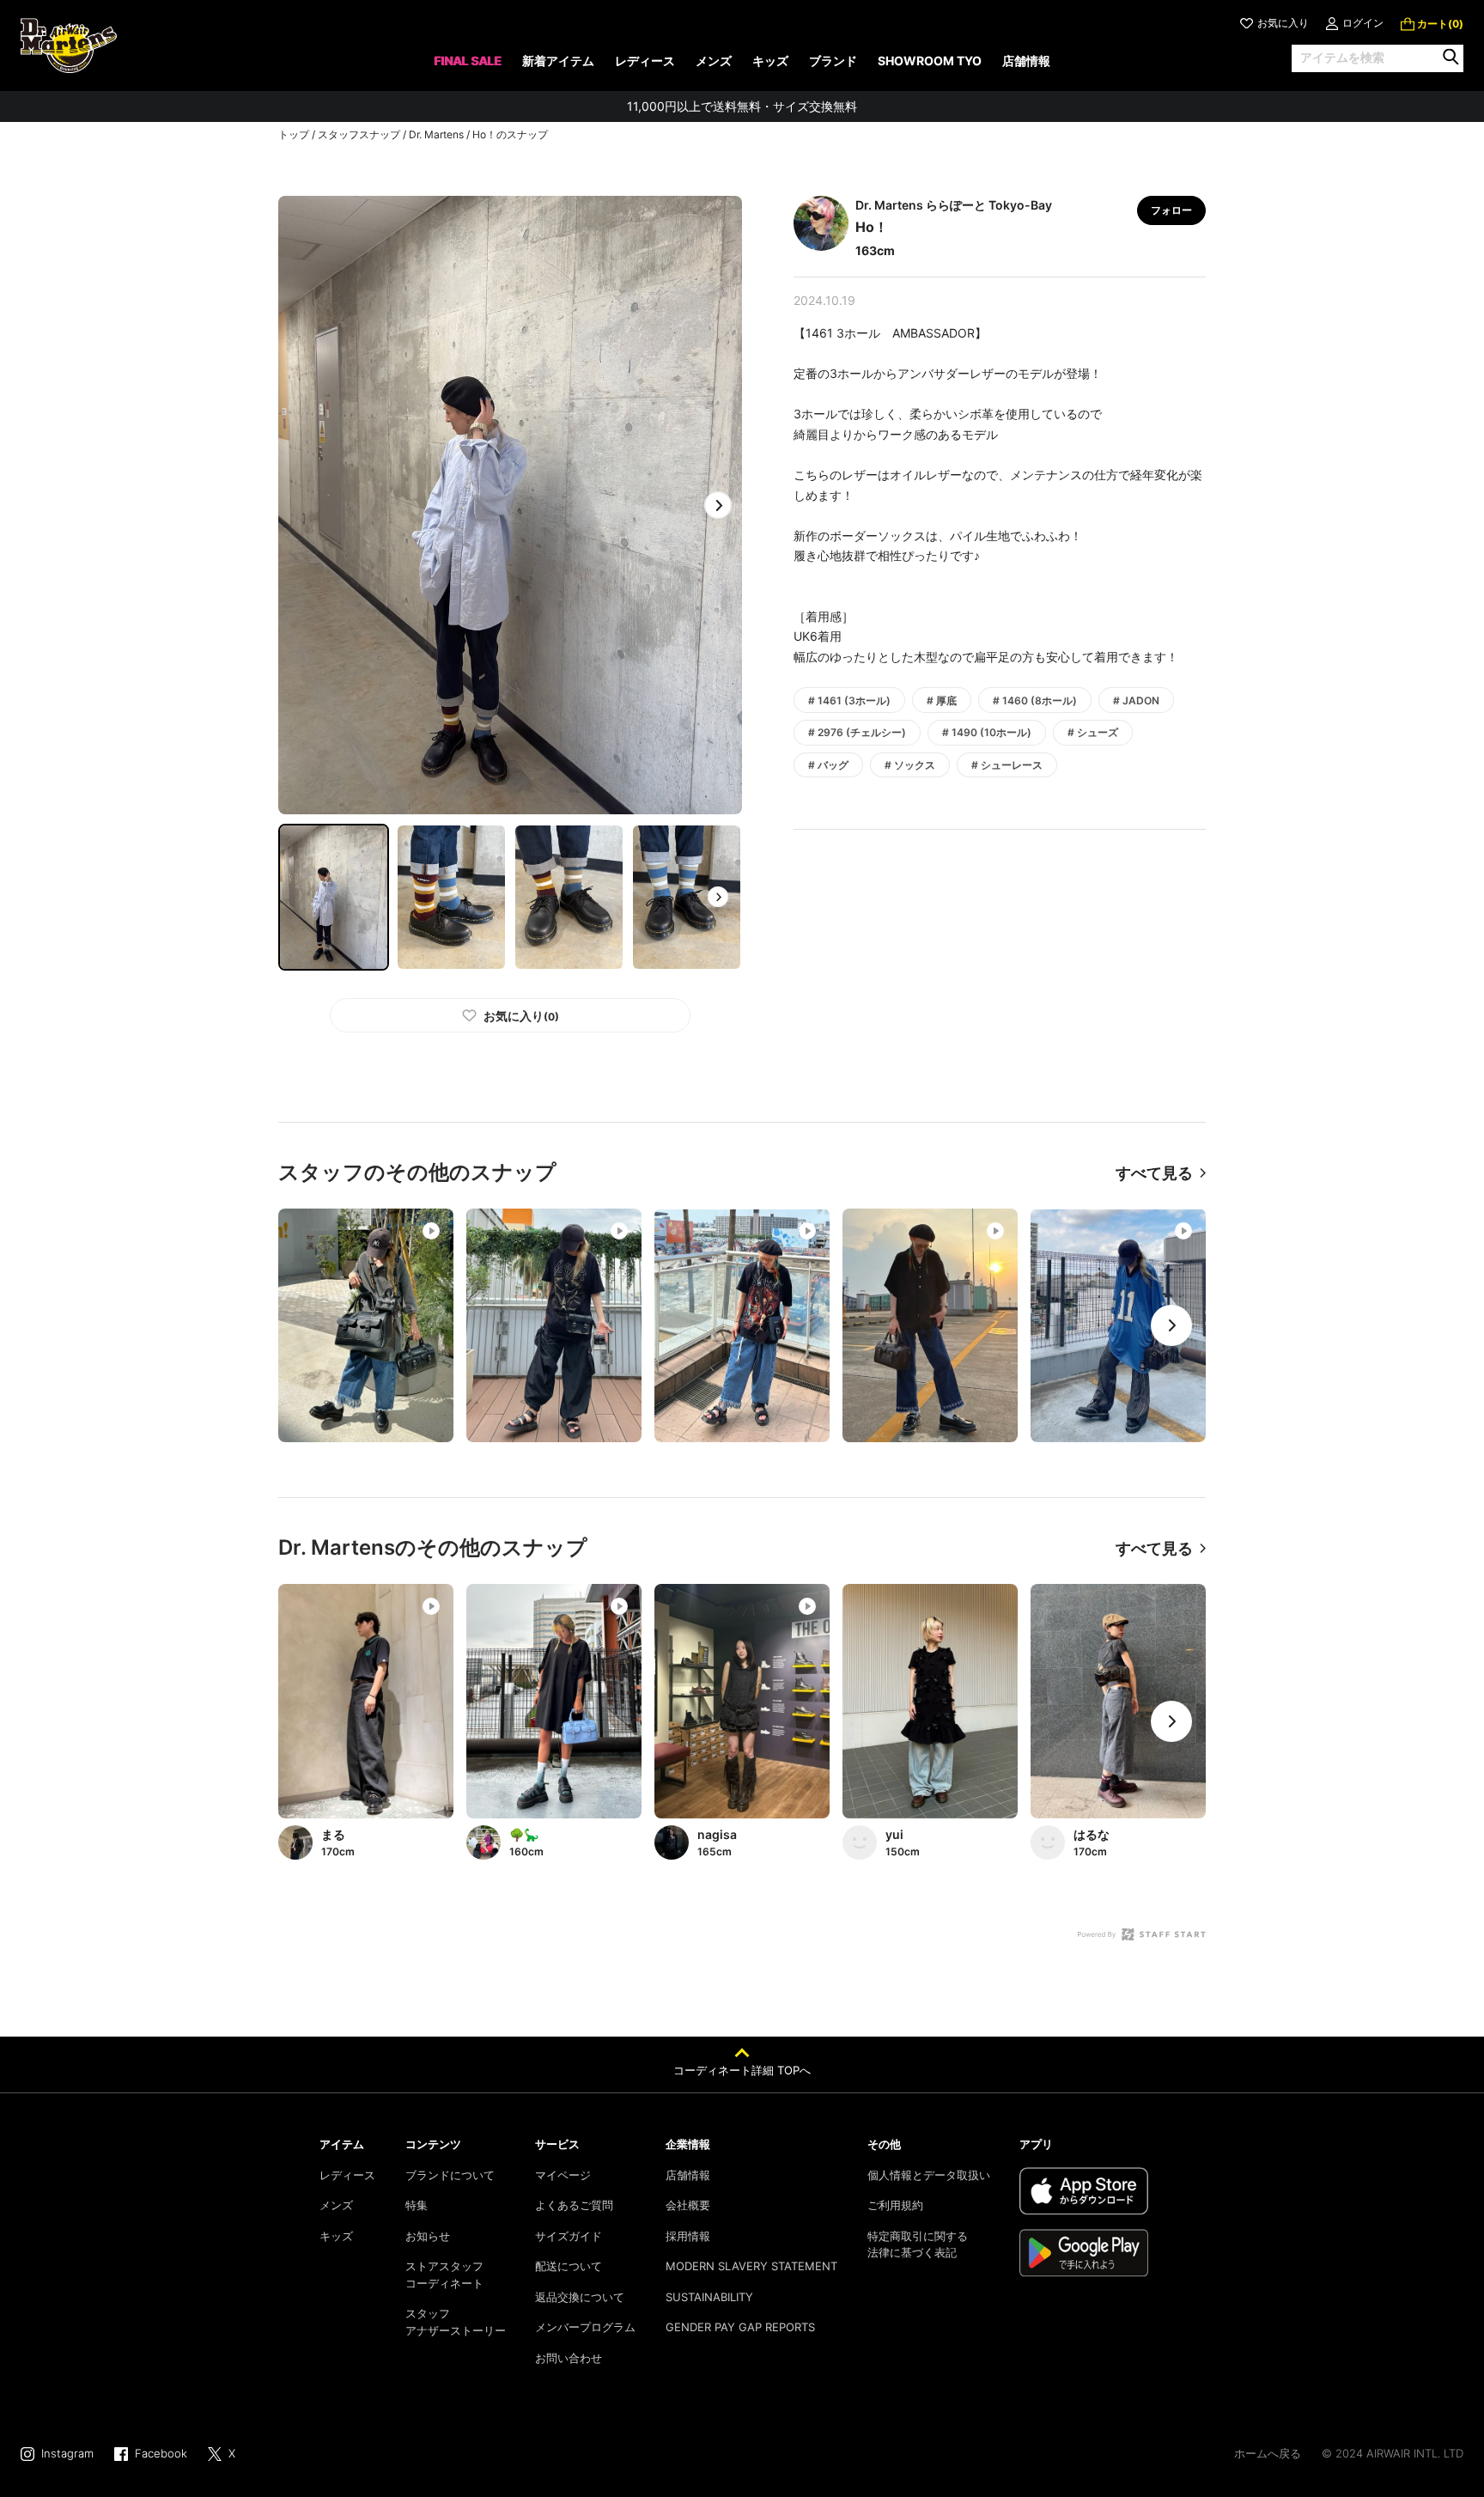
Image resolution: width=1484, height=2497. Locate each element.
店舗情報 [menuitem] (1026, 61)
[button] (718, 505)
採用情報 (688, 2236)
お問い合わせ (569, 2358)
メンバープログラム (585, 2327)
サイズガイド (569, 2236)
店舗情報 (688, 2175)
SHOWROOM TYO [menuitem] (930, 61)
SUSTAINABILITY (709, 2297)
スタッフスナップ (359, 134)
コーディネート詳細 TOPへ (742, 2070)
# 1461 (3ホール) (849, 700)
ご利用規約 (895, 2205)
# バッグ (828, 765)
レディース (347, 2175)
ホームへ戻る (1268, 2453)
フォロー (1171, 210)
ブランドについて (450, 2175)
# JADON (1136, 700)
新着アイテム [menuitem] (558, 61)
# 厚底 (942, 700)
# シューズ (1093, 732)
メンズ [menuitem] (714, 61)
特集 (417, 2205)
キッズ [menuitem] (770, 61)
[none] (468, 67)
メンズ (336, 2205)
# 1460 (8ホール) (1035, 700)
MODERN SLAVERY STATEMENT (751, 2266)
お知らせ (428, 2236)
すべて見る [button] (1154, 1173)
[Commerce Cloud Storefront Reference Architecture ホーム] (69, 46)
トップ (294, 134)
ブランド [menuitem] (833, 61)
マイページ (563, 2175)
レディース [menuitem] (645, 61)
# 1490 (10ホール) (987, 732)
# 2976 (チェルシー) (857, 732)
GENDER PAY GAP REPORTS (740, 2327)
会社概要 (688, 2205)
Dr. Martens (436, 134)
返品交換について (580, 2297)
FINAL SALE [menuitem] (468, 61)
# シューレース (1007, 765)
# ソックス (910, 765)
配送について (569, 2266)
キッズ (336, 2236)
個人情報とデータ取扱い (929, 2175)
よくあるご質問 (574, 2205)
